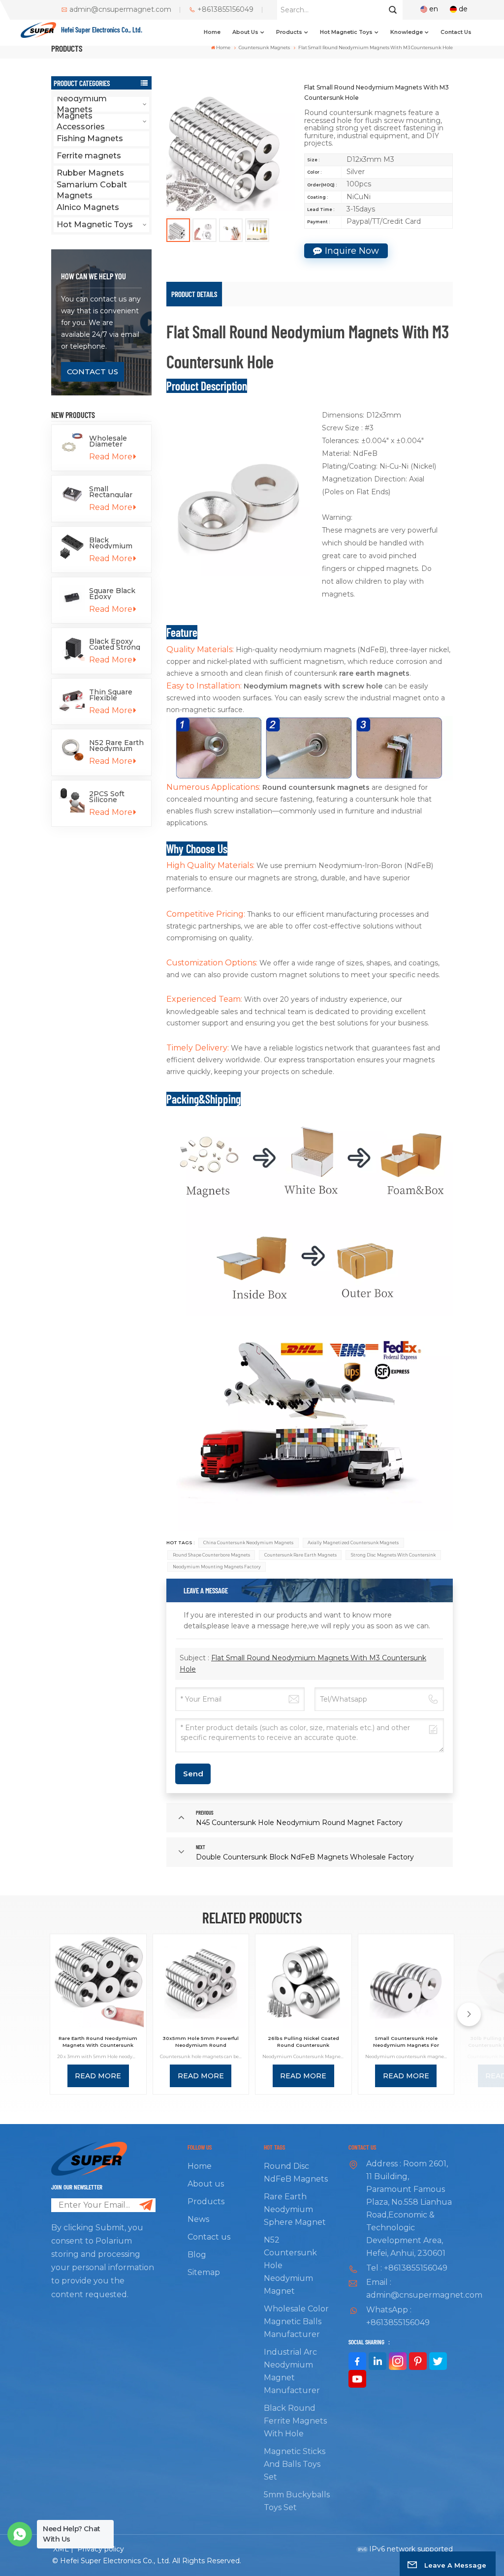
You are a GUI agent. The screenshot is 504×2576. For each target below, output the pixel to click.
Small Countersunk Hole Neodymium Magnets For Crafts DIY (406, 2042)
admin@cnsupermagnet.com (120, 10)
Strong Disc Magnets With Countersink (393, 1555)
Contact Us (93, 372)
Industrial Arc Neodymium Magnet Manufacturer (292, 2371)
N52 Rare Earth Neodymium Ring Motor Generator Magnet (116, 746)
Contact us (456, 32)
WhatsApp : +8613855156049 (398, 2316)
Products (289, 32)
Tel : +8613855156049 (407, 2268)
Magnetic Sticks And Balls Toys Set (295, 2464)
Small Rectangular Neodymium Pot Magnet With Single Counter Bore (113, 492)
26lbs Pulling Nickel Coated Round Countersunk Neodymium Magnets (303, 2042)
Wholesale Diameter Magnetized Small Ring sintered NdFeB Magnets (110, 441)
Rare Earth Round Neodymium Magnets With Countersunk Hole (98, 2042)
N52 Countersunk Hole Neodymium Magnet (290, 2265)
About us (245, 32)
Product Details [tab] (194, 294)
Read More (111, 457)
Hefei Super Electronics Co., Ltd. (102, 30)
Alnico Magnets (88, 207)
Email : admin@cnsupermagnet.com (409, 2289)
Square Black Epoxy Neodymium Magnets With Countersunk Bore (115, 594)
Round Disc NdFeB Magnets (296, 2172)
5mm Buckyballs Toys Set (297, 2501)
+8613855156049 (225, 10)
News (198, 2219)
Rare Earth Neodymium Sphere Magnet (295, 2209)
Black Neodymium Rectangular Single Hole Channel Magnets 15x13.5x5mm (112, 543)
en (434, 9)
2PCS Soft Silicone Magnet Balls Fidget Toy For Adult (115, 797)
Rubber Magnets (90, 173)
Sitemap (204, 2272)
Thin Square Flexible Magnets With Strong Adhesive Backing (115, 695)
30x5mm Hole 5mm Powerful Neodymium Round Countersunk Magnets (201, 2042)
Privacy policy (101, 2549)
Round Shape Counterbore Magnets (211, 1555)
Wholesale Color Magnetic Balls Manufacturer (296, 2321)
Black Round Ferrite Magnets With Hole (295, 2421)
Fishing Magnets (90, 138)
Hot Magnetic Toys (346, 32)
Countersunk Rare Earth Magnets (300, 1555)
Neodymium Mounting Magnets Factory (217, 1567)
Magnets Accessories (81, 121)
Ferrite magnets (89, 156)
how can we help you (94, 276)
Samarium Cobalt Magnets (92, 190)
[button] (469, 2014)
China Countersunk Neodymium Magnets (248, 1543)
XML (61, 2549)
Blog (197, 2255)
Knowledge (407, 32)
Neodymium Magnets (82, 104)
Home (212, 32)
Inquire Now (352, 251)
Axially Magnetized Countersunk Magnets (353, 1543)
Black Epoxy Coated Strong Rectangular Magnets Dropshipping (115, 644)
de (463, 9)
